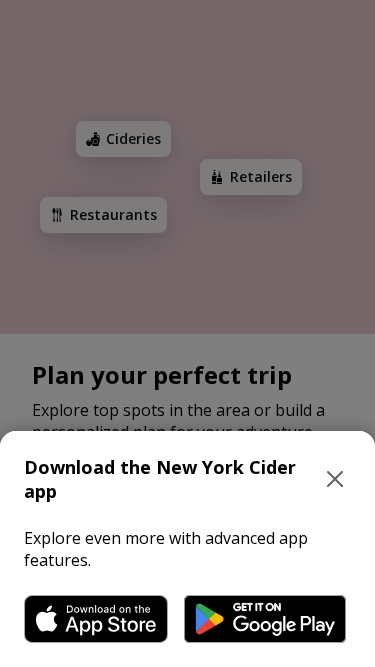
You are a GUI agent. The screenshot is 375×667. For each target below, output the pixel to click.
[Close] (335, 479)
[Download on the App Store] (96, 619)
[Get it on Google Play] (265, 619)
